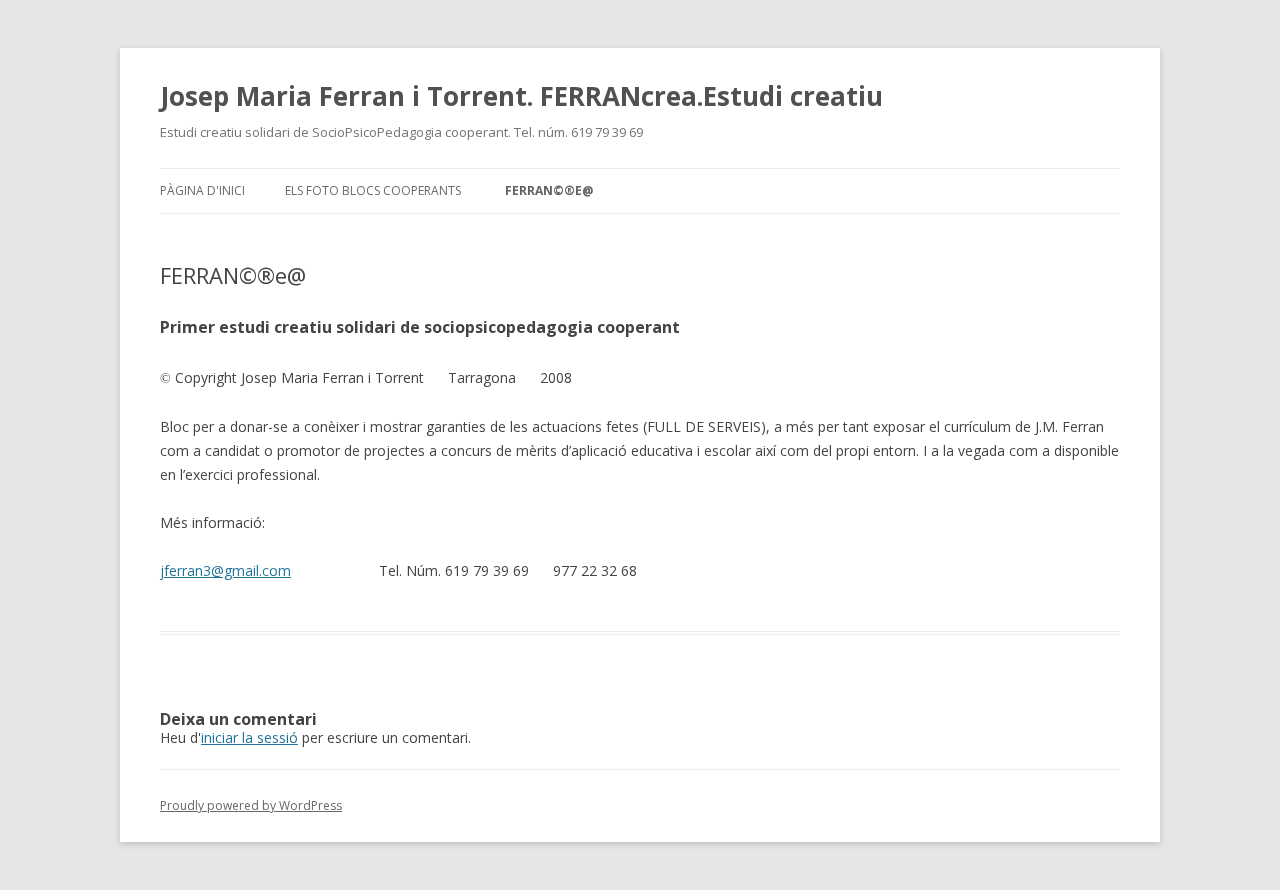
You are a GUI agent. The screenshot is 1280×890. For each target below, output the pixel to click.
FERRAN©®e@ (549, 190)
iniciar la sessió (249, 737)
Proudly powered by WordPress (251, 805)
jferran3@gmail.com (225, 570)
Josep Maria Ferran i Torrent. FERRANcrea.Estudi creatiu (521, 96)
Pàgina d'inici (202, 190)
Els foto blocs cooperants (373, 190)
